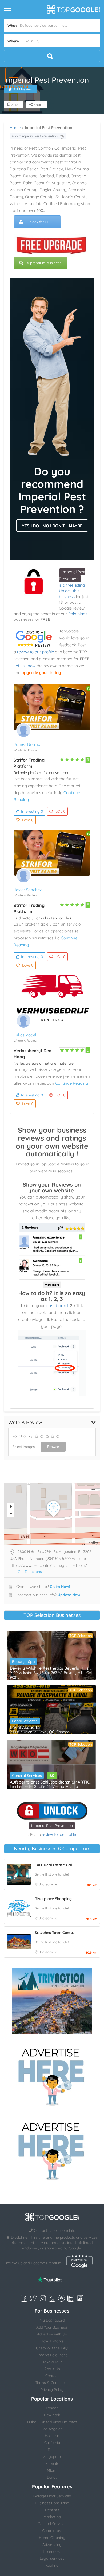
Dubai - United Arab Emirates (52, 2422)
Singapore (52, 2457)
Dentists (52, 2510)
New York (52, 2415)
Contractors (52, 2531)
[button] (14, 75)
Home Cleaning (52, 2538)
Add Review (23, 89)
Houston (52, 2436)
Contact (52, 2376)
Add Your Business (52, 2327)
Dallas (52, 2477)
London (52, 2408)
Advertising (52, 2545)
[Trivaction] (52, 2001)
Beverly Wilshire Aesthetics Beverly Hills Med (51, 1668)
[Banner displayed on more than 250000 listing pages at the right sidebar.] (52, 2075)
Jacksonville (48, 1884)
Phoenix (52, 2463)
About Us (52, 2369)
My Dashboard (52, 2320)
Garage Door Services (52, 2496)
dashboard (57, 1305)
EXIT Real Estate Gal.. (54, 1865)
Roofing (52, 2565)
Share (38, 105)
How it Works (52, 2341)
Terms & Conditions (52, 2383)
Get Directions (30, 1572)
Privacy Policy (52, 2390)
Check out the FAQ (52, 2348)
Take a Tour (52, 2362)
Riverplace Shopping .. (55, 1899)
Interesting (32, 811)
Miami (52, 2470)
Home (15, 128)
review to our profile (35, 652)
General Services (27, 1776)
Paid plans (78, 614)
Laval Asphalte (25, 1727)
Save (15, 105)
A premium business (44, 263)
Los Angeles (52, 2429)
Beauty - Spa (23, 1662)
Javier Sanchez (28, 890)
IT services (52, 2551)
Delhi (52, 2450)
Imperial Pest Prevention (52, 1826)
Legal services (52, 2558)
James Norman (28, 744)
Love (28, 820)
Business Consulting (52, 2503)
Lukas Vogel (25, 1035)
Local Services (25, 1721)
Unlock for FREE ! (41, 222)
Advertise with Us (52, 2334)
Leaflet (93, 1543)
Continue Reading (72, 1083)
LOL (60, 811)
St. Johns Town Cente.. (55, 1933)
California (52, 2443)
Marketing (52, 2517)
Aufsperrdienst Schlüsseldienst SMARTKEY (51, 1782)
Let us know (25, 666)
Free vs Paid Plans (52, 2355)
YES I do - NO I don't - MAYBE (52, 526)
